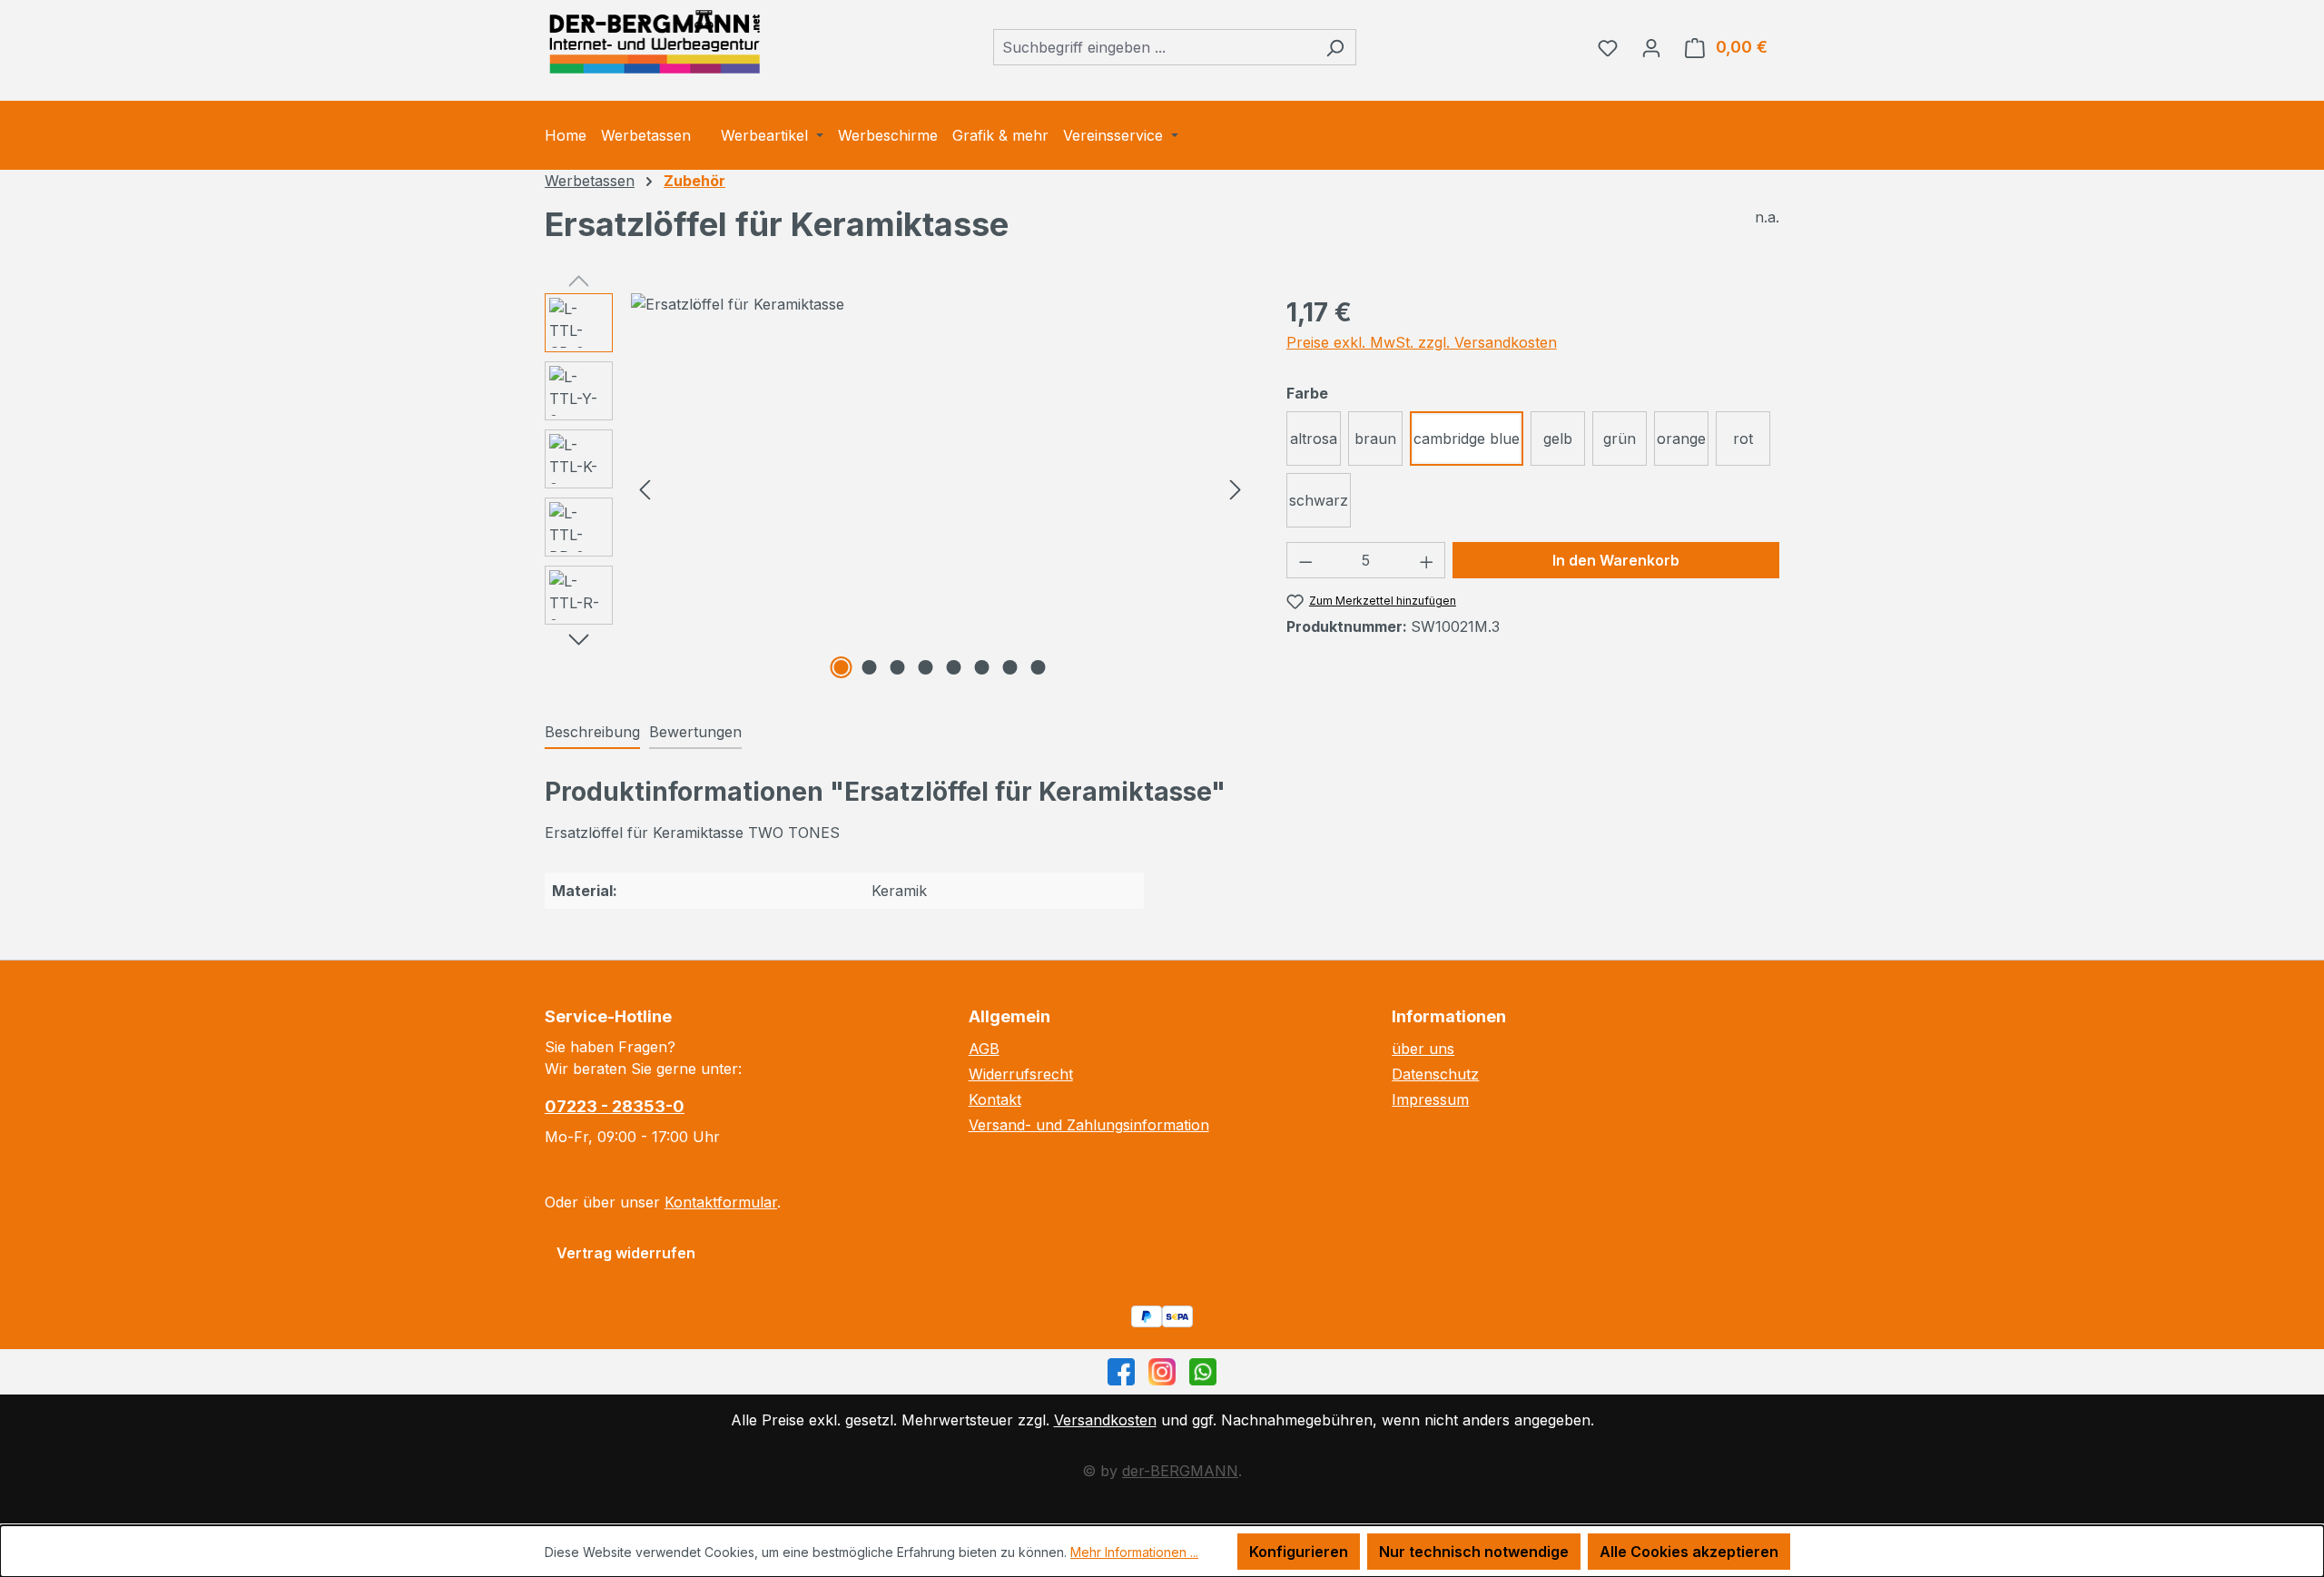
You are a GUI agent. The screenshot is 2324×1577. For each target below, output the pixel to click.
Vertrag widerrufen (626, 1253)
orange (1681, 439)
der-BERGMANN (1180, 1471)
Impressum (1430, 1099)
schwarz (1319, 500)
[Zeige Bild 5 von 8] (954, 667)
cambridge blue (1467, 439)
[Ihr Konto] (1651, 47)
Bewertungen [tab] (695, 732)
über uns (1423, 1049)
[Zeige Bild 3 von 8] (898, 667)
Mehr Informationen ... (1134, 1552)
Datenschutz (1435, 1074)
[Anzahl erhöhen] (1427, 560)
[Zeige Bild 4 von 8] (926, 667)
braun (1375, 439)
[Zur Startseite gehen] (654, 43)
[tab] (592, 733)
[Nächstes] (1236, 489)
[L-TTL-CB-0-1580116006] (940, 304)
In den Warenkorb (1616, 560)
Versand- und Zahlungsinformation (1089, 1125)
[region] (897, 488)
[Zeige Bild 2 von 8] (870, 667)
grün (1620, 439)
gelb (1558, 439)
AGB (984, 1049)
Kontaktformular (721, 1202)
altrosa (1314, 439)
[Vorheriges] (645, 489)
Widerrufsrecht (1021, 1074)
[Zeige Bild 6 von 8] (982, 667)
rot (1743, 439)
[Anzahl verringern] (1305, 560)
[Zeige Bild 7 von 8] (1010, 667)
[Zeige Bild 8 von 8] (1039, 667)
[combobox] (1154, 47)
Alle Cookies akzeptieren (1689, 1552)
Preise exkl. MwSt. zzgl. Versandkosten (1422, 342)
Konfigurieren (1299, 1552)
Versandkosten (1105, 1420)
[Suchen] (1335, 47)
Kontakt (995, 1099)
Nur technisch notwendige (1474, 1552)
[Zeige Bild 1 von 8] (842, 667)
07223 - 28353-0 (615, 1106)
